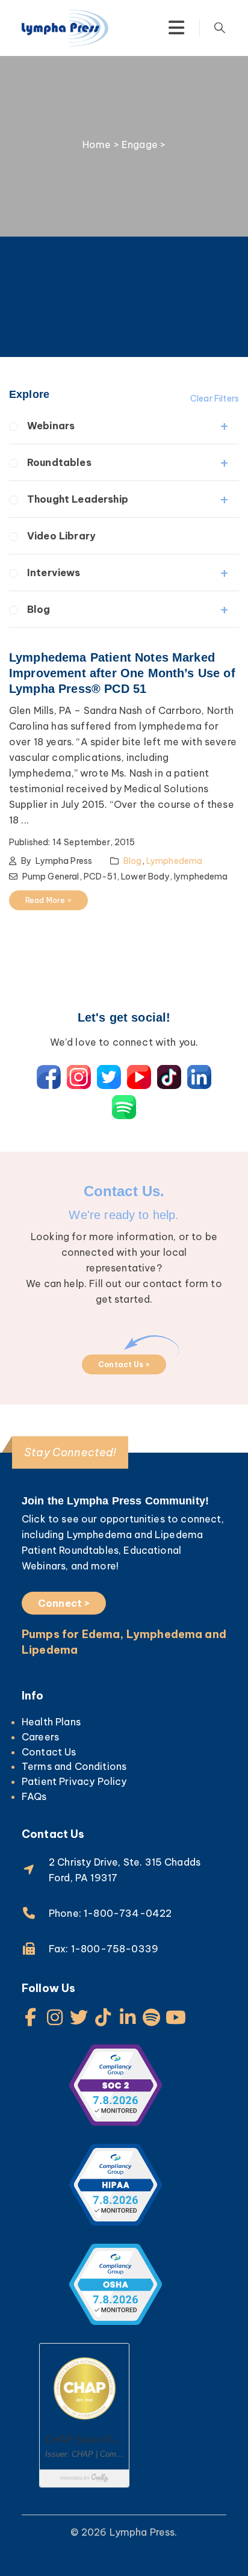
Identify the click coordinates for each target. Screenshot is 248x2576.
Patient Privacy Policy (74, 1781)
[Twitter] (79, 2017)
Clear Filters (215, 399)
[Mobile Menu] (176, 28)
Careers (40, 1737)
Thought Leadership (78, 499)
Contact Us (49, 1752)
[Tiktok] (104, 2017)
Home (97, 144)
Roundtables (59, 462)
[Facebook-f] (31, 2017)
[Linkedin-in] (128, 2017)
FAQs (34, 1796)
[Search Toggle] (220, 28)
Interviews (54, 573)
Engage (140, 144)
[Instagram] (55, 2017)
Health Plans (51, 1722)
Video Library (61, 536)
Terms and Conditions (74, 1766)
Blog (39, 609)
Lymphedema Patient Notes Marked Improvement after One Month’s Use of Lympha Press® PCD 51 (122, 673)
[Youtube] (176, 2017)
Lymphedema (175, 861)
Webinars (51, 426)
